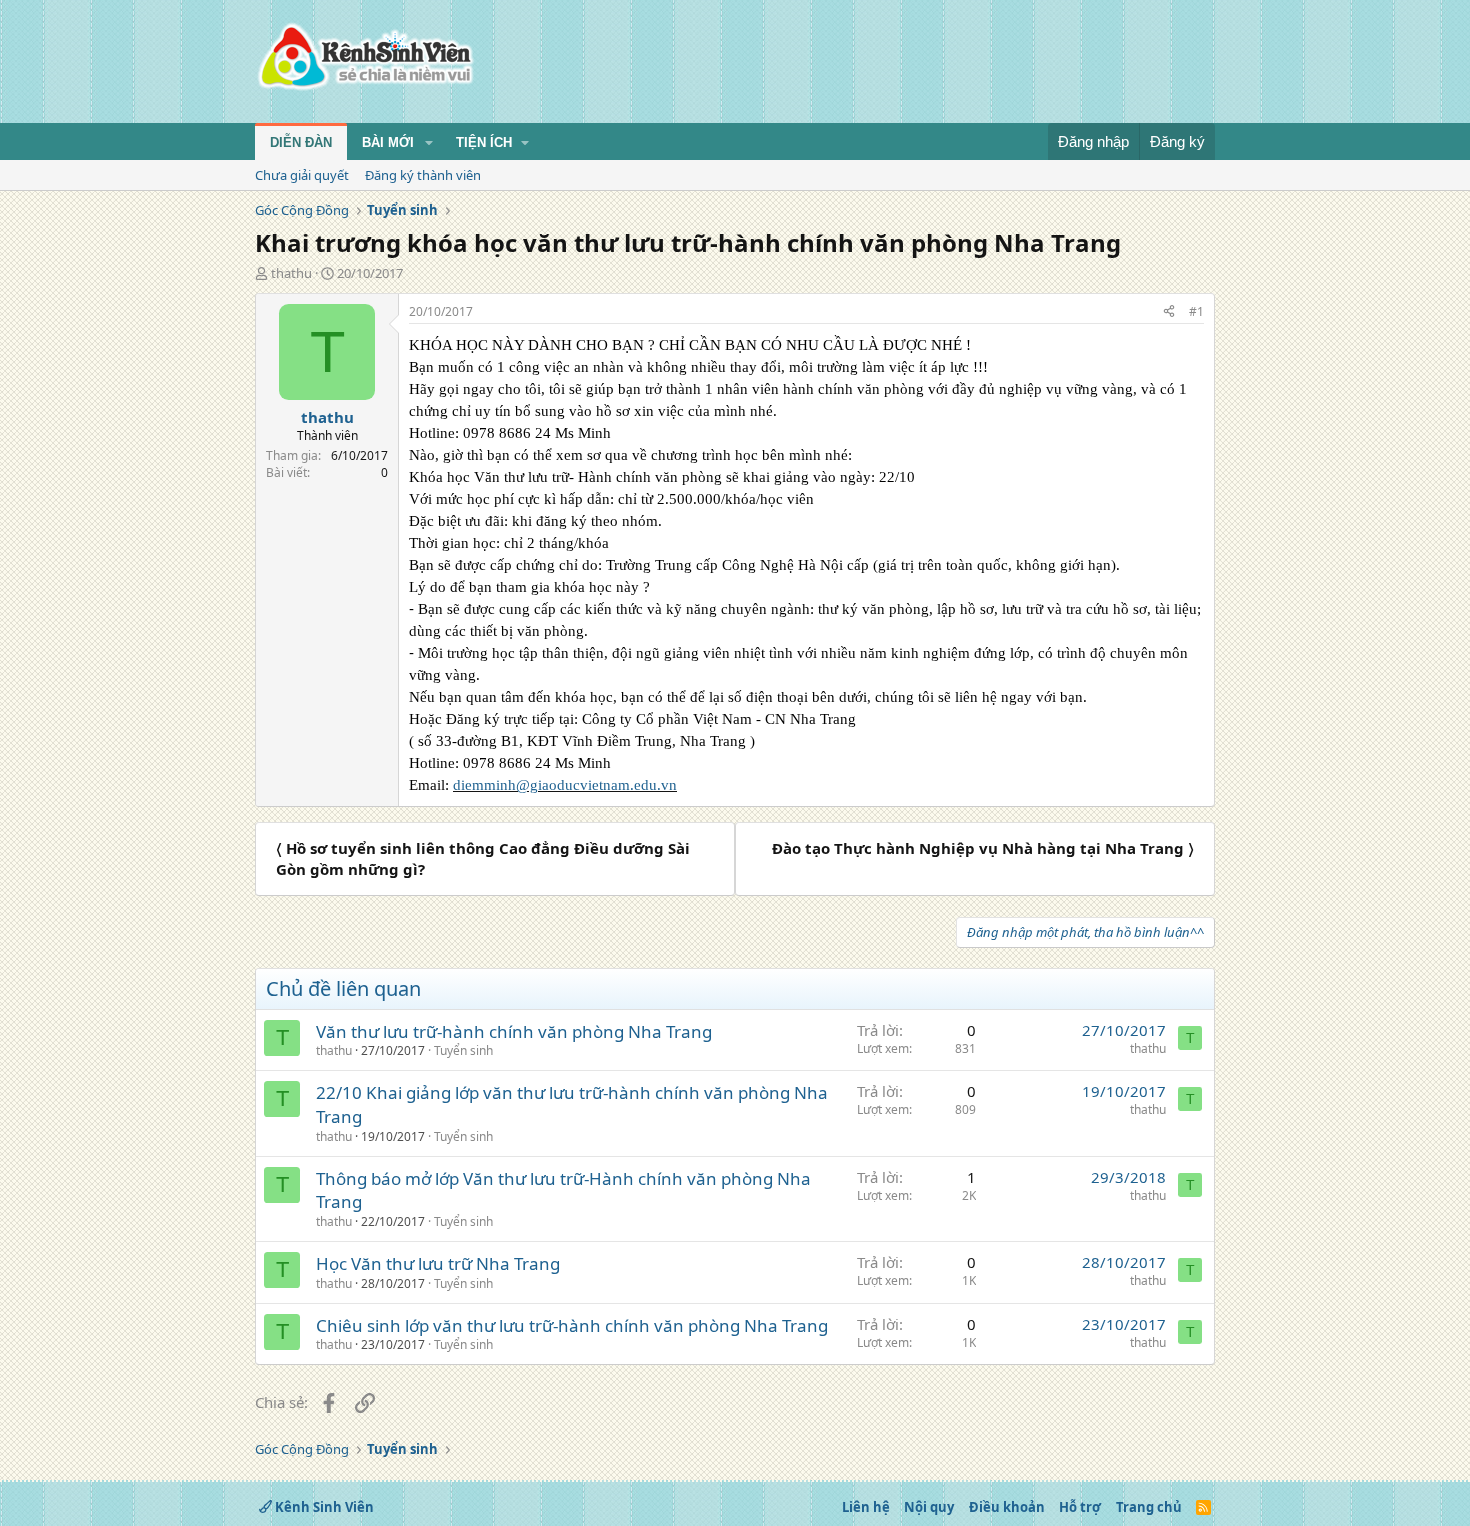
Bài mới (388, 142)
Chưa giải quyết (302, 175)
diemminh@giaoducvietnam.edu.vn (565, 785)
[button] (429, 143)
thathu (291, 273)
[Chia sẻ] (1169, 312)
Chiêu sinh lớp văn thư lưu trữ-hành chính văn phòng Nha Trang (572, 1325)
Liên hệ (866, 1507)
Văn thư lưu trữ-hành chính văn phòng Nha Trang (514, 1031)
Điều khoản (1007, 1507)
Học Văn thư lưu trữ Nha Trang (438, 1263)
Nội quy (929, 1507)
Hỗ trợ (1080, 1507)
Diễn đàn (301, 142)
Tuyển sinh (463, 1050)
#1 (1196, 311)
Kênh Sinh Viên (323, 1507)
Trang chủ (1149, 1507)
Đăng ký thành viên (423, 175)
